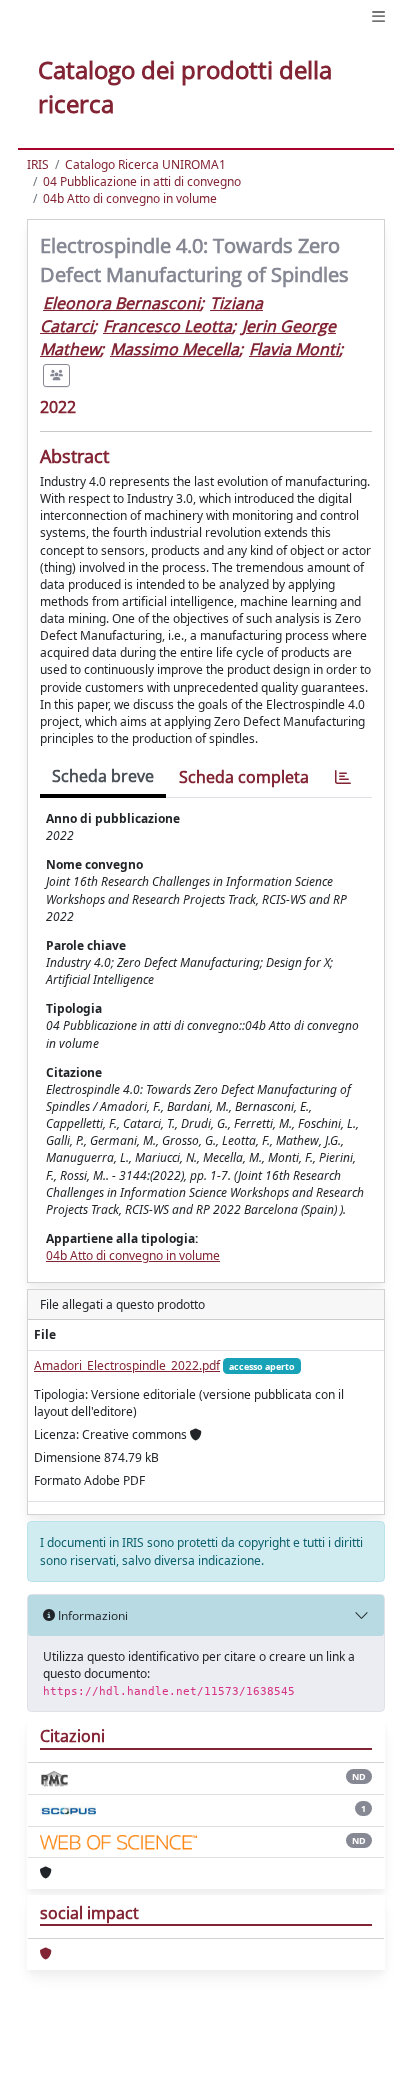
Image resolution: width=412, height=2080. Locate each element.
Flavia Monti (294, 349)
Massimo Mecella (174, 349)
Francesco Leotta (167, 326)
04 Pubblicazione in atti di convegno (142, 181)
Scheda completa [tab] (244, 777)
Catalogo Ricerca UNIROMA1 (145, 164)
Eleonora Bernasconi (121, 303)
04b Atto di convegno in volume (130, 198)
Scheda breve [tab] (103, 776)
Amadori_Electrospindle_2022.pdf (127, 1365)
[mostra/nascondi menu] (378, 16)
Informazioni (91, 1615)
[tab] (343, 777)
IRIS (38, 164)
